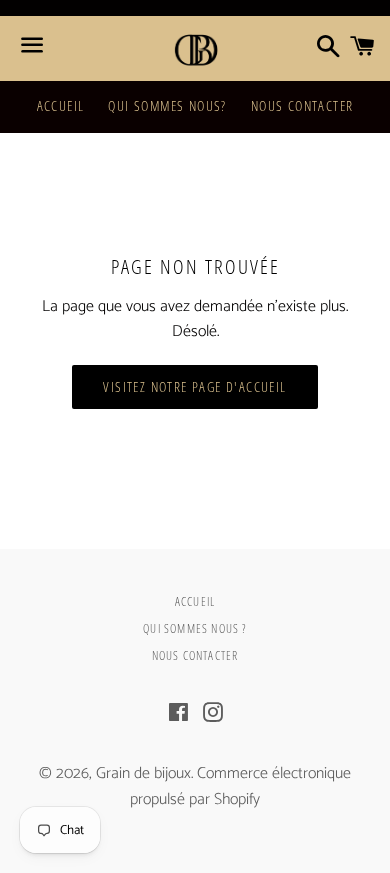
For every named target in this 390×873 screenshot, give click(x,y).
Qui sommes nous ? (194, 628)
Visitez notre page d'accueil (194, 386)
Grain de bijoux (143, 773)
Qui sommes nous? (167, 105)
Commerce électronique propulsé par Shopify (240, 786)
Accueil (61, 105)
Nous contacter (302, 105)
